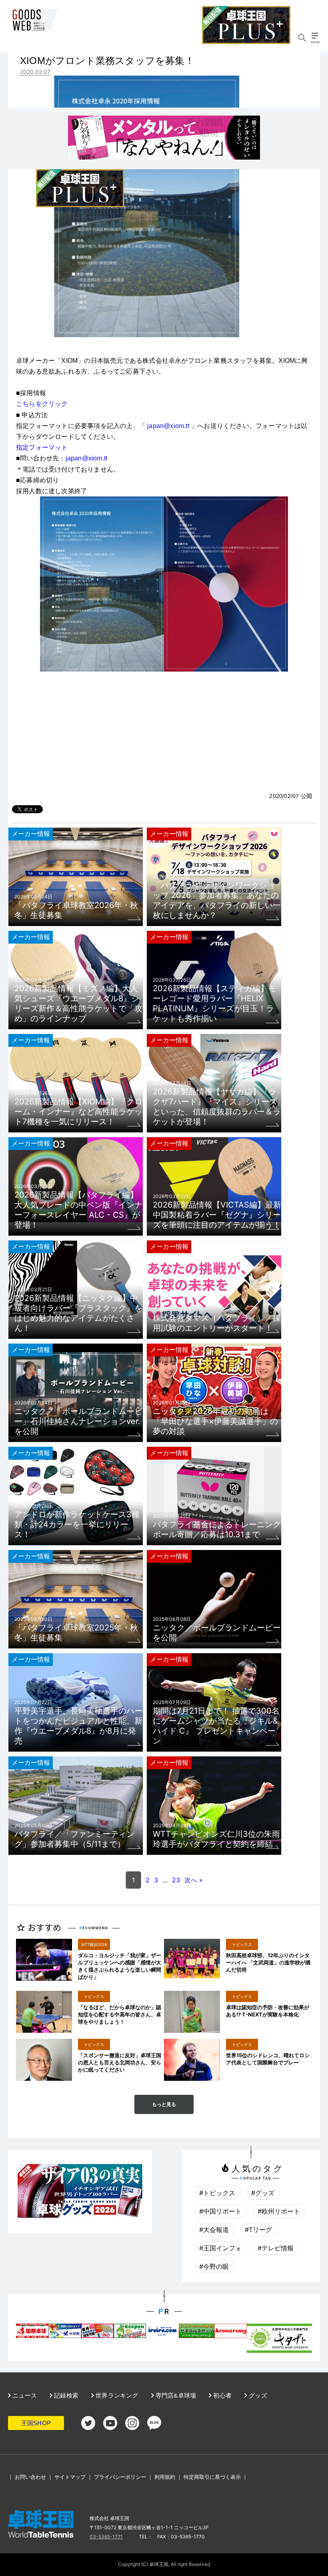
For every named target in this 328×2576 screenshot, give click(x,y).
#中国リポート (220, 2211)
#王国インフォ (220, 2248)
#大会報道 (214, 2230)
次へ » (194, 1880)
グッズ (257, 2395)
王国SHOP (36, 2423)
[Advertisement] (164, 732)
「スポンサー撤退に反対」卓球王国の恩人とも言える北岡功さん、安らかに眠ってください (120, 2062)
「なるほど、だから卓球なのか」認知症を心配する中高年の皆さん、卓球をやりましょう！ (120, 2014)
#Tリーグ (258, 2230)
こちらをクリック (42, 404)
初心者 (222, 2395)
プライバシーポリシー (120, 2477)
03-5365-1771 (106, 2537)
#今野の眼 (214, 2266)
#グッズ (263, 2193)
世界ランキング (116, 2395)
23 (176, 1880)
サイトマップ (70, 2477)
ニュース (24, 2395)
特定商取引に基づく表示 (212, 2477)
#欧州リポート (279, 2211)
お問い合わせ (30, 2477)
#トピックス (217, 2193)
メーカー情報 (31, 834)
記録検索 (65, 2395)
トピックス (242, 1944)
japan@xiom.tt (168, 426)
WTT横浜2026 (94, 1944)
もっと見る (164, 2104)
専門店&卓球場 (175, 2395)
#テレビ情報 (276, 2248)
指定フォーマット (42, 447)
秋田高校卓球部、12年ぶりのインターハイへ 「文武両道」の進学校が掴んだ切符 (268, 1962)
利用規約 (165, 2477)
